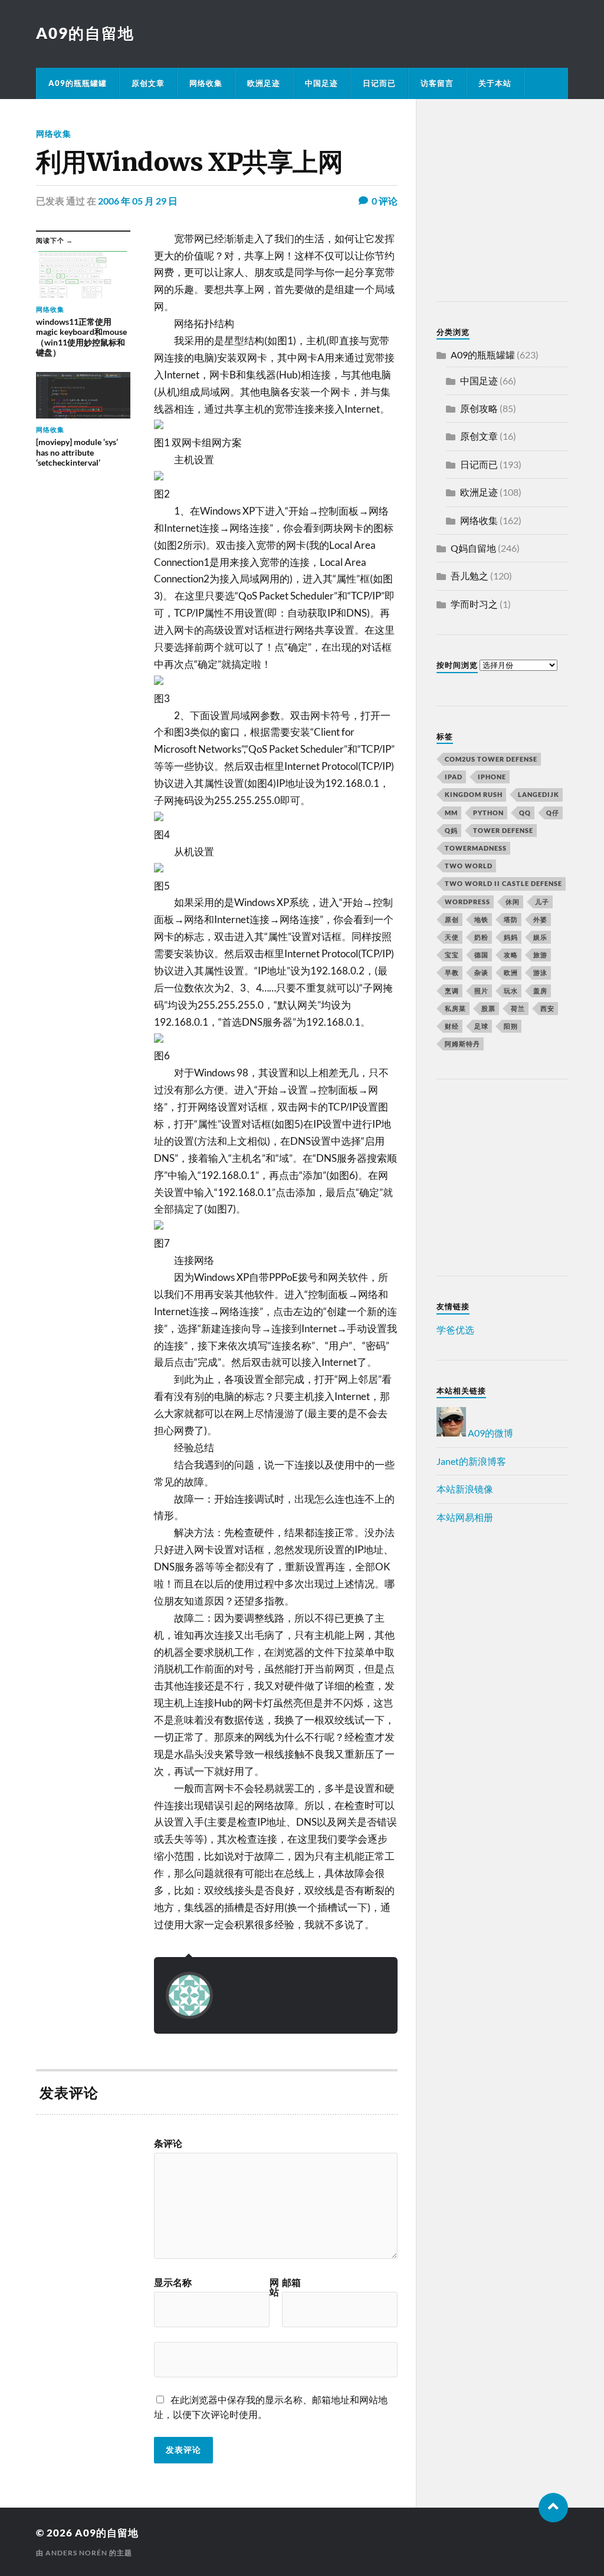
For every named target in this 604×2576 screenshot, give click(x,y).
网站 (274, 2287)
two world (469, 866)
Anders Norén (76, 2553)
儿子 (542, 902)
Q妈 (451, 830)
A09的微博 (490, 1433)
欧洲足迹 (264, 83)
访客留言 (437, 83)
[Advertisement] (510, 202)
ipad (454, 777)
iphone (492, 777)
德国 (481, 955)
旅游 (540, 955)
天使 (452, 937)
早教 (452, 972)
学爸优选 (455, 1330)
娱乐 (540, 937)
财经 (452, 1026)
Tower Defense (503, 830)
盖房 (540, 991)
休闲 (513, 902)
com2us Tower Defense (491, 759)
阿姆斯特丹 (462, 1044)
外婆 (540, 919)
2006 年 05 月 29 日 (138, 201)
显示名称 (173, 2282)
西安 (547, 1008)
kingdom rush (474, 794)
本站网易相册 (465, 1517)
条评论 (168, 2143)
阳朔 (511, 1026)
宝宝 (452, 955)
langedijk (539, 794)
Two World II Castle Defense (503, 883)
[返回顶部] (553, 2508)
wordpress (467, 902)
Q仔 (553, 813)
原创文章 (148, 83)
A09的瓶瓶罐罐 (78, 83)
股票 (488, 1008)
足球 (481, 1026)
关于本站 (495, 83)
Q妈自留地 (473, 548)
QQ (525, 813)
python (488, 813)
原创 (452, 919)
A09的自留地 (85, 33)
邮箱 (291, 2282)
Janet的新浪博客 (471, 1461)
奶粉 (481, 937)
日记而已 (379, 83)
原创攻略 (479, 408)
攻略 (511, 955)
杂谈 (481, 972)
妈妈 (511, 937)
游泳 (540, 972)
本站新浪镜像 (465, 1489)
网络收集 (206, 83)
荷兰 (518, 1008)
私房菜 (455, 1008)
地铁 (481, 919)
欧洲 (511, 972)
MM (451, 813)
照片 (481, 991)
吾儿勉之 (470, 576)
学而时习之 (474, 604)
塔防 (511, 919)
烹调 (452, 991)
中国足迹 (321, 83)
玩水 (511, 991)
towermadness (476, 848)
